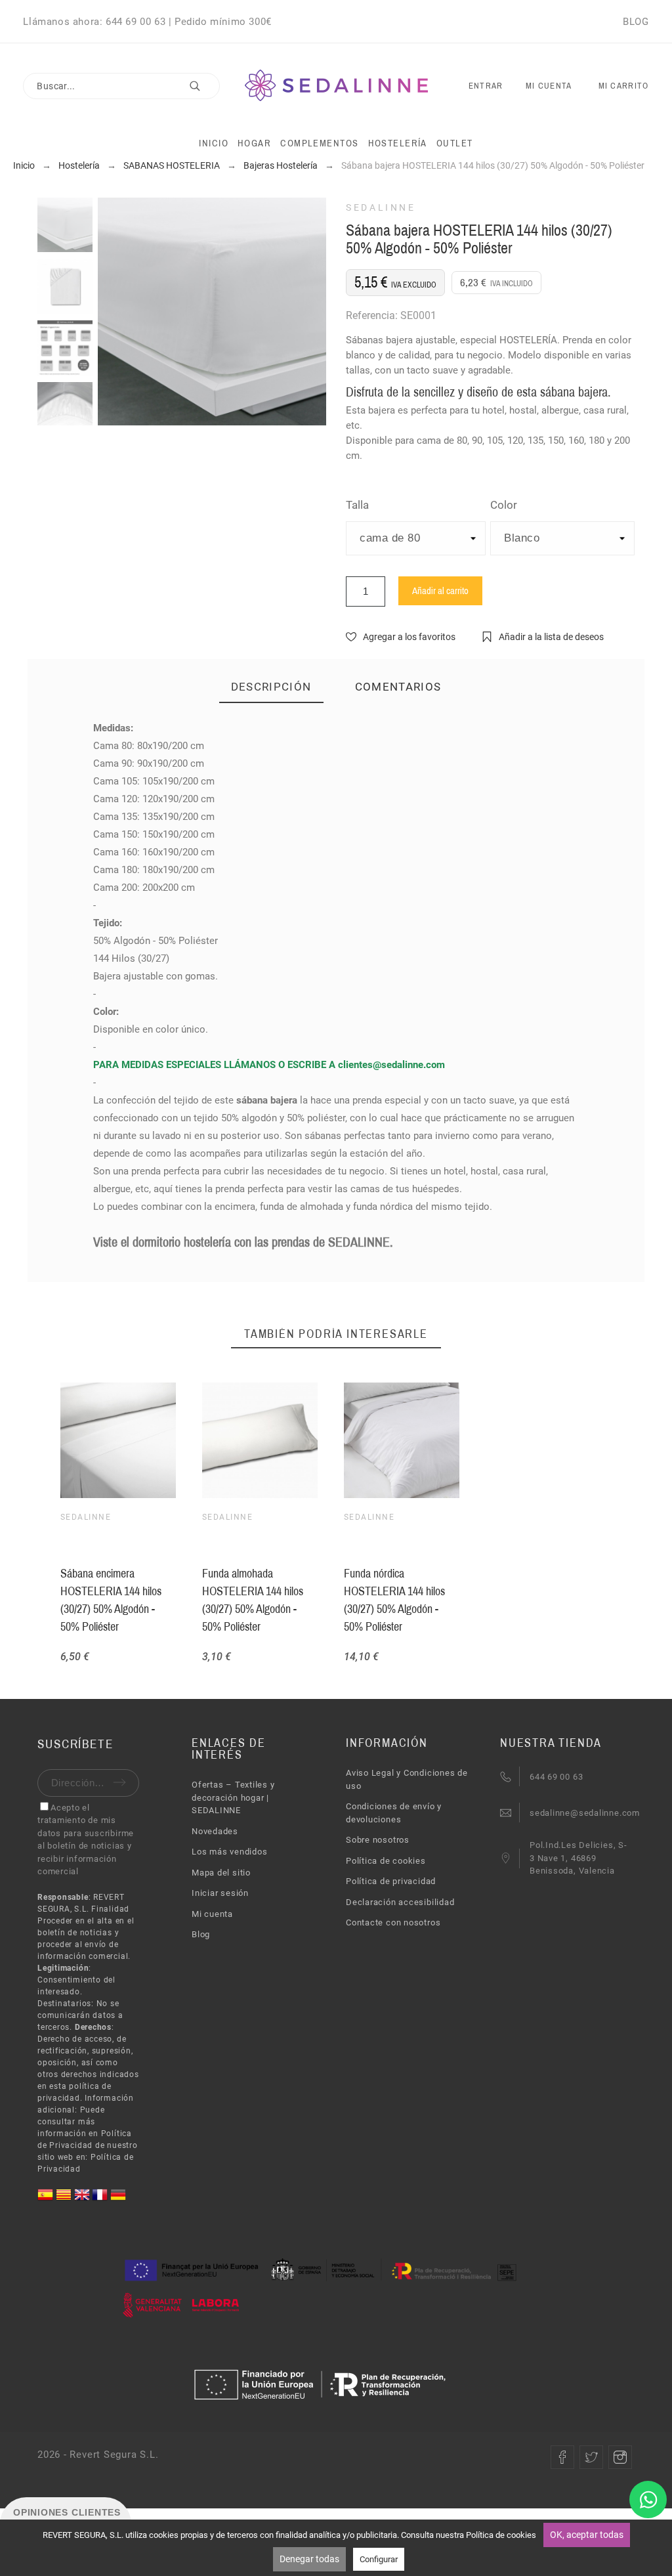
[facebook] (562, 2457)
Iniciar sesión (220, 1893)
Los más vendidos (229, 1852)
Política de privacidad (391, 1881)
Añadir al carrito (440, 591)
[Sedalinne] (336, 86)
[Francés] (101, 2200)
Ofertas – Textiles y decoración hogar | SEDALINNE (233, 1797)
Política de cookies (386, 1861)
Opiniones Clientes (67, 2512)
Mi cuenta (212, 1914)
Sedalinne (381, 207)
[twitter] (591, 2457)
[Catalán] (65, 2200)
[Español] (47, 2200)
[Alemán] (118, 2200)
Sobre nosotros (378, 1840)
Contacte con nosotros (393, 1922)
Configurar (379, 2559)
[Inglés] (83, 2200)
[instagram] (620, 2457)
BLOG (636, 22)
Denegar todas (309, 2559)
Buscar (203, 86)
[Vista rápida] (257, 1440)
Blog (201, 1934)
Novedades (215, 1831)
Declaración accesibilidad (400, 1902)
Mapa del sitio (221, 1873)
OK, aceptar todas (587, 2535)
